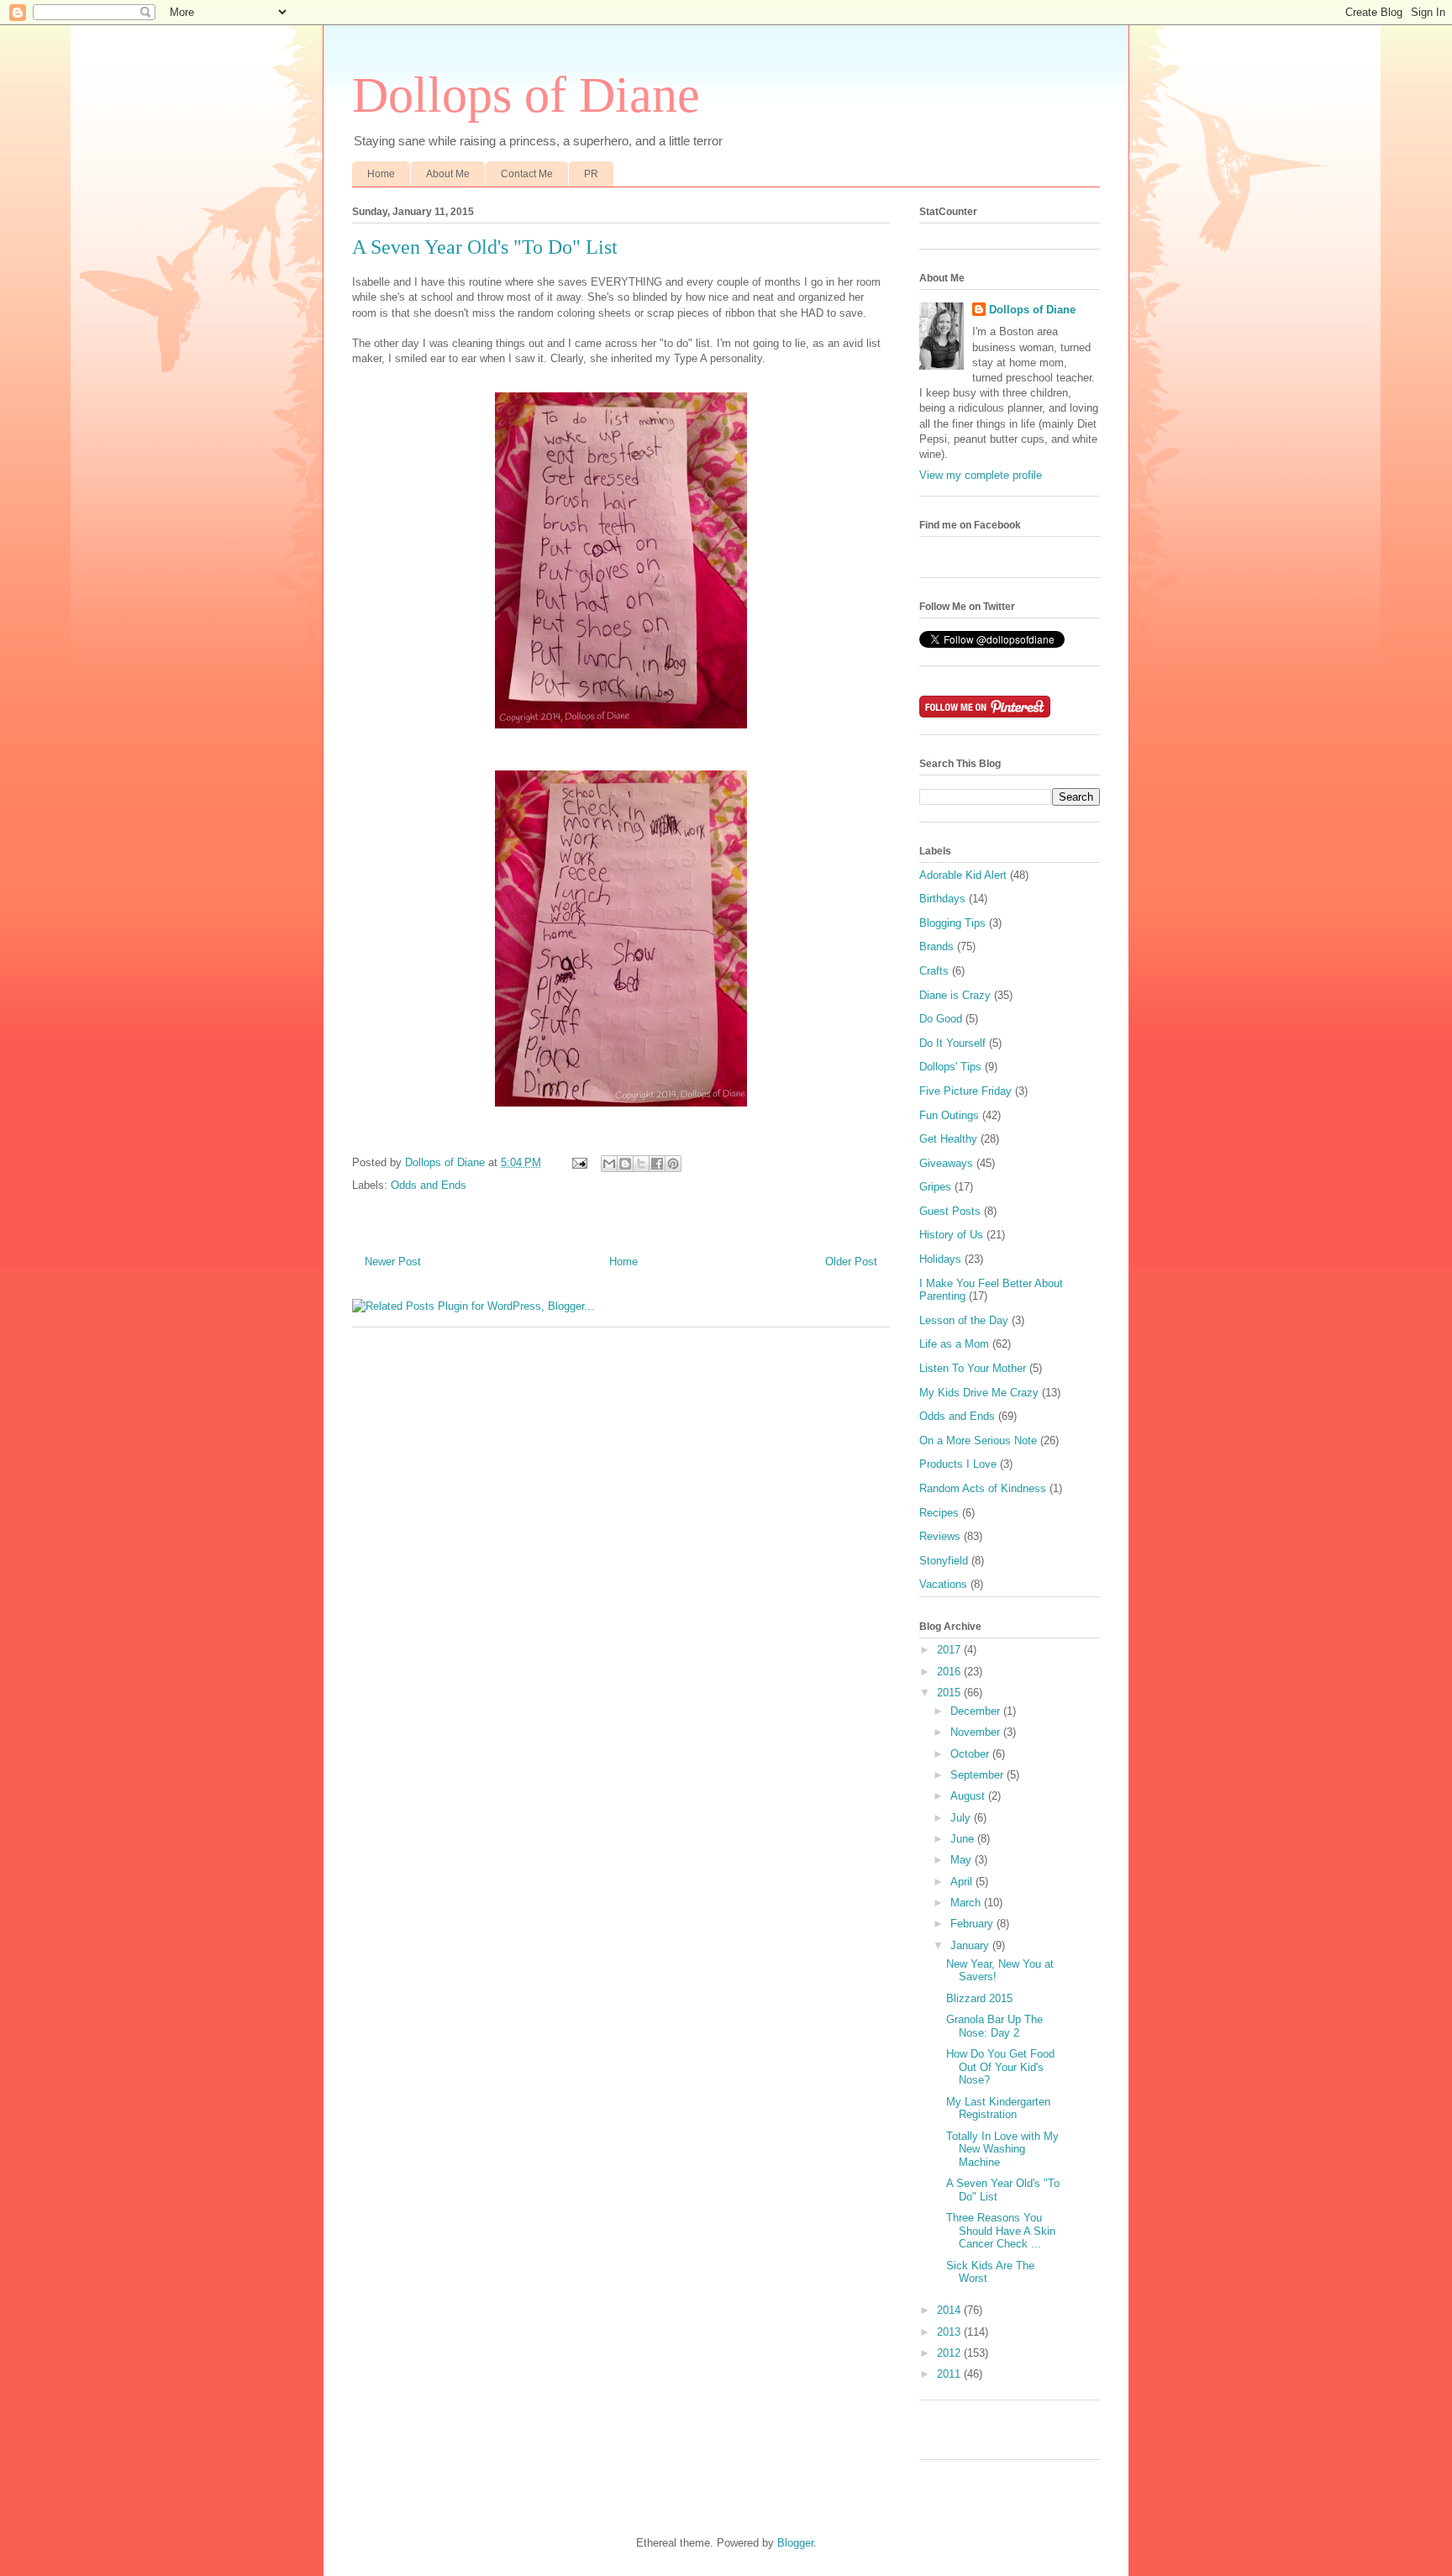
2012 (950, 2353)
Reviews (940, 1536)
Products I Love (958, 1464)
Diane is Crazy (955, 995)
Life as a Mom (954, 1344)
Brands (936, 946)
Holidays (940, 1259)
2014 (950, 2310)
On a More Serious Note (978, 1440)
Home (381, 174)
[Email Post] (579, 1162)
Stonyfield (944, 1561)
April (963, 1882)
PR (591, 174)
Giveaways (946, 1163)
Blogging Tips (952, 923)
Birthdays (942, 899)
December (977, 1711)
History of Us (951, 1235)
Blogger (795, 2543)
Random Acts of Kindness (983, 1488)
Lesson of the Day (964, 1320)
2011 (950, 2374)
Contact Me (527, 174)
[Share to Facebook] (657, 1164)
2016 (950, 1672)
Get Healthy (948, 1139)
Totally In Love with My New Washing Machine (1002, 2149)
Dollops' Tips (950, 1067)
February (973, 1924)
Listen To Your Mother (973, 1368)
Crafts (934, 971)
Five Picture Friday (965, 1091)
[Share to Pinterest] (673, 1164)
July (962, 1818)
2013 (950, 2332)
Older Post (851, 1262)
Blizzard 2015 (979, 1998)
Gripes (935, 1187)
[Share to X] (641, 1164)
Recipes (939, 1513)
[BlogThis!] (625, 1164)
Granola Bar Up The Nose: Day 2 (994, 2026)
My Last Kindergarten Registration (998, 2108)
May (963, 1860)
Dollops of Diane (526, 95)
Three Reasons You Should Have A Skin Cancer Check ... (1001, 2231)
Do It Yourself (952, 1043)
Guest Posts (950, 1211)
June (964, 1839)
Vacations (943, 1584)
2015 (950, 1693)
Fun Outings (949, 1115)
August (969, 1796)
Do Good (941, 1019)
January (971, 1945)
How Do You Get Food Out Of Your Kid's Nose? (1000, 2067)
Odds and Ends (429, 1185)
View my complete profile (981, 475)
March (967, 1903)
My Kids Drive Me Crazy (979, 1393)
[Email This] (609, 1164)
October (971, 1754)
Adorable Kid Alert (963, 875)
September (979, 1775)
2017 (950, 1650)
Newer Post (393, 1262)
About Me (448, 174)
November (977, 1732)
